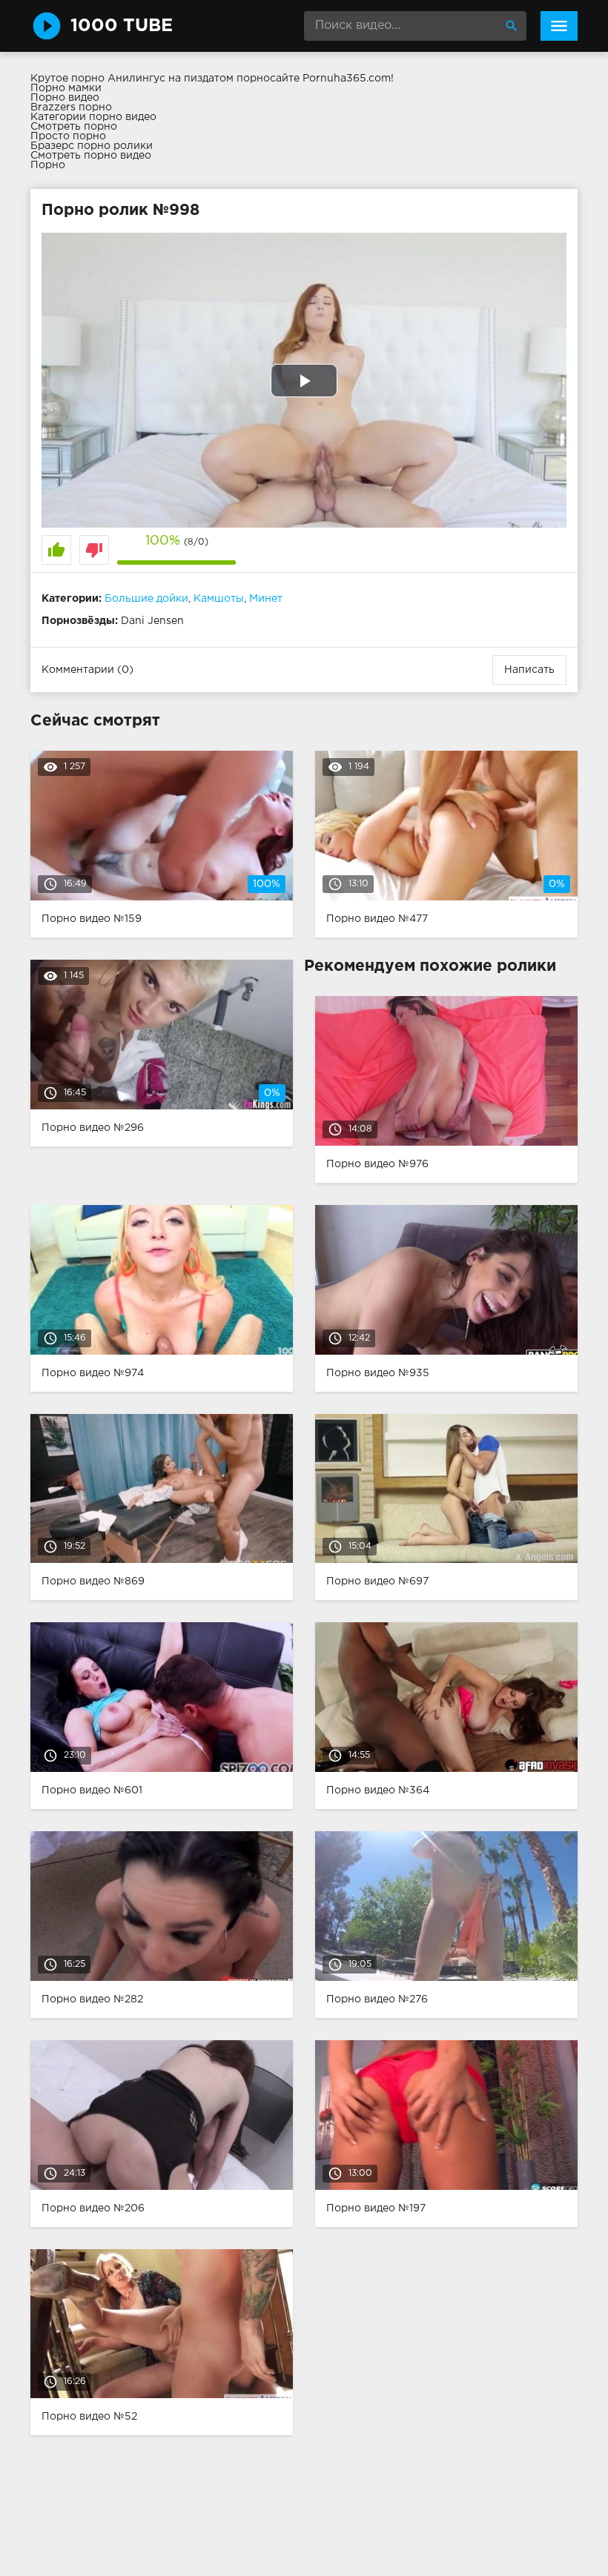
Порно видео (65, 98)
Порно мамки (66, 88)
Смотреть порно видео (91, 156)
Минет (266, 599)
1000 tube (122, 26)
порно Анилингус (118, 79)
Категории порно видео (93, 117)
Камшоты (219, 599)
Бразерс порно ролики (92, 146)
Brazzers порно (71, 107)
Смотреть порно (74, 127)
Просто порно (68, 136)
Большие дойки (146, 599)
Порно (48, 165)
